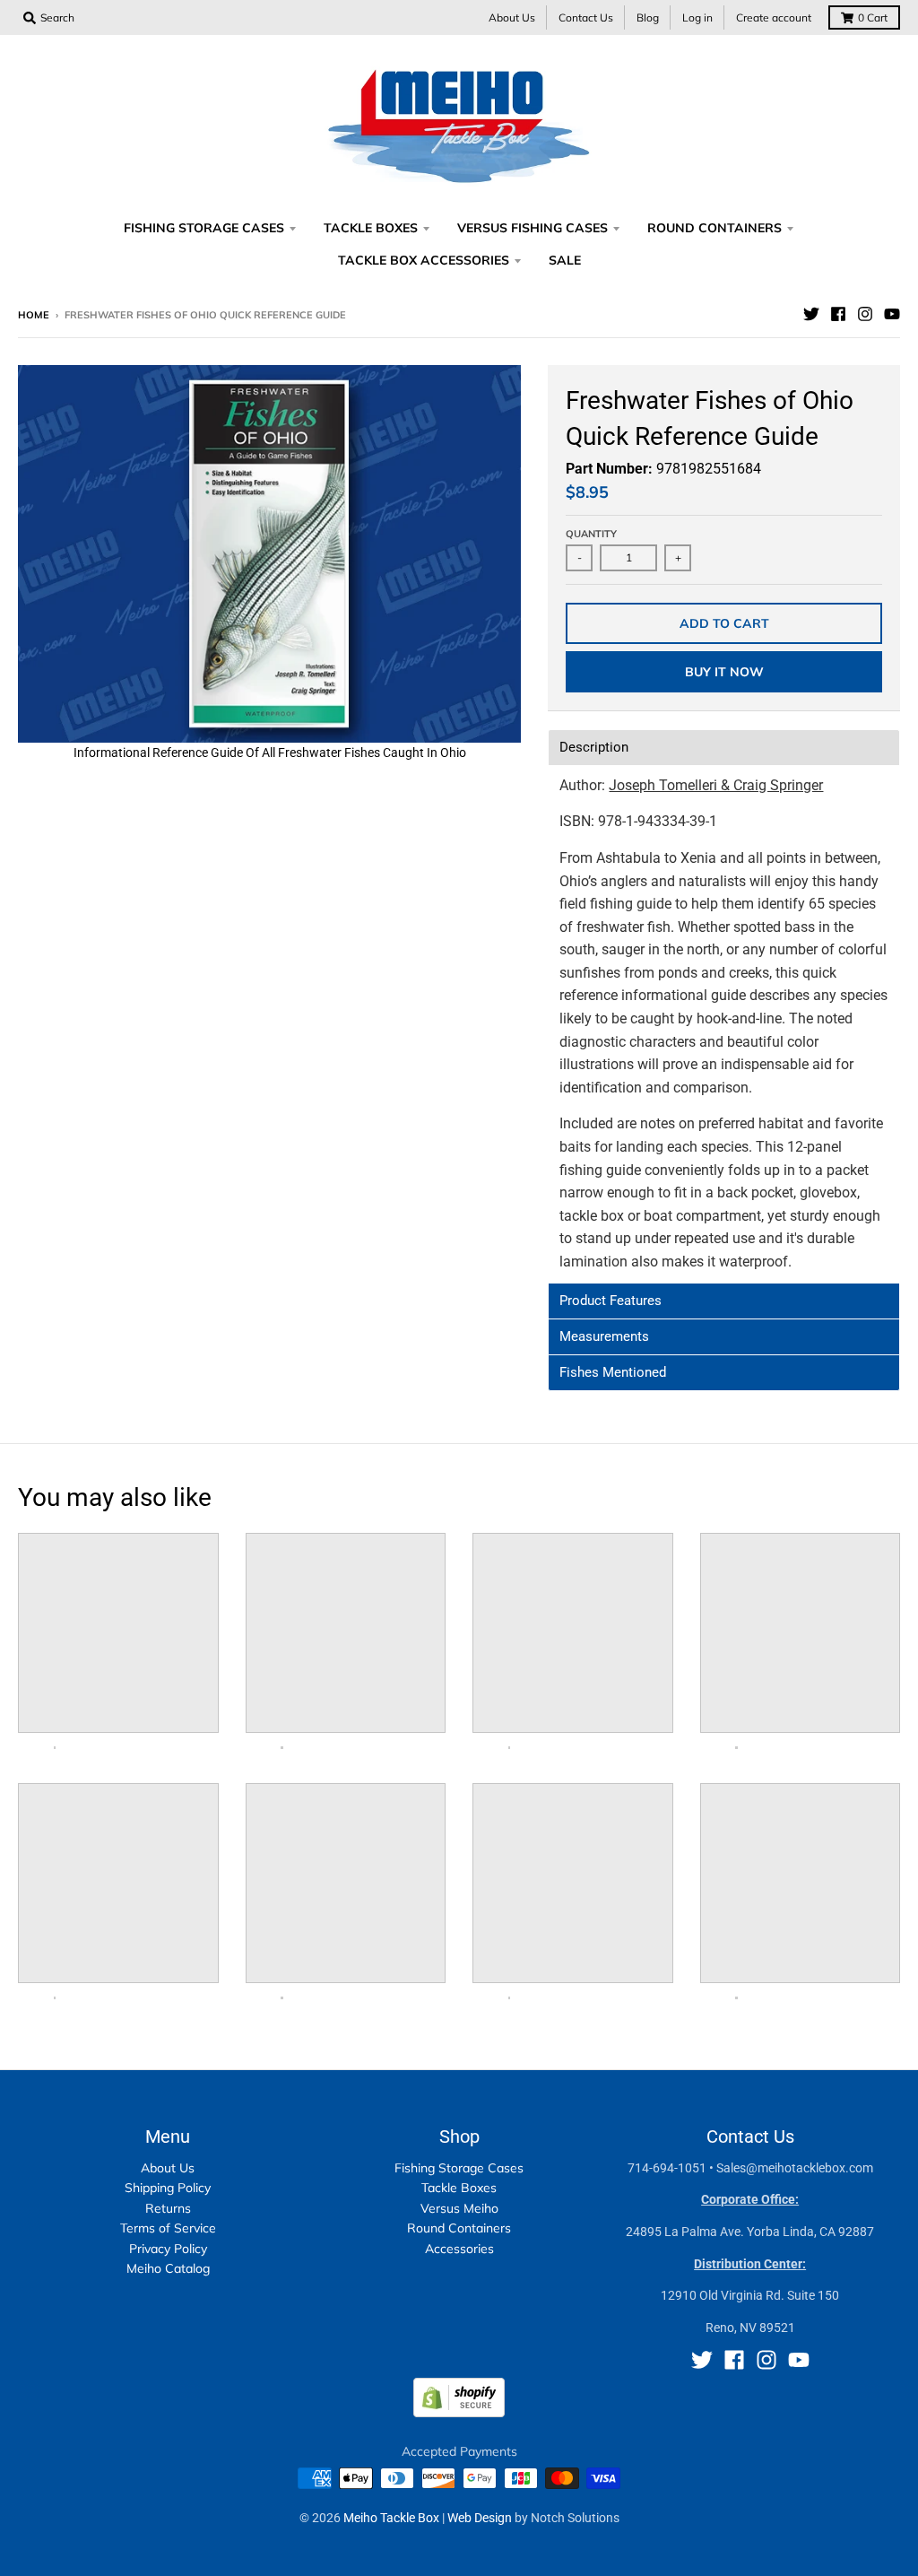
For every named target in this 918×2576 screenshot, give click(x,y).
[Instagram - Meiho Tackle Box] (865, 314)
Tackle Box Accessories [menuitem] (424, 260)
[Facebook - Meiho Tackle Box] (838, 314)
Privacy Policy (168, 2249)
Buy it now (724, 672)
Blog (648, 17)
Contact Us (586, 17)
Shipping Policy (168, 2188)
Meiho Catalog (168, 2268)
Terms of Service (168, 2228)
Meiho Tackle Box (391, 2518)
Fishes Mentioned (613, 1373)
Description (594, 748)
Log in (697, 17)
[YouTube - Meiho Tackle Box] (892, 314)
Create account (774, 17)
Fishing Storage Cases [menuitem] (204, 228)
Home (34, 315)
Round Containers (459, 2228)
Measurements (604, 1337)
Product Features (611, 1301)
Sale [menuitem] (565, 260)
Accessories (459, 2249)
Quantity (591, 534)
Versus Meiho (459, 2208)
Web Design (480, 2518)
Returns (168, 2208)
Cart (873, 17)
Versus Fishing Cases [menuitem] (533, 228)
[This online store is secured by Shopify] (459, 2412)
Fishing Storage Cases (459, 2168)
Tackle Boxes (459, 2188)
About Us (512, 17)
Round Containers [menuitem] (714, 228)
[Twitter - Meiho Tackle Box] (811, 314)
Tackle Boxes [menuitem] (371, 228)
